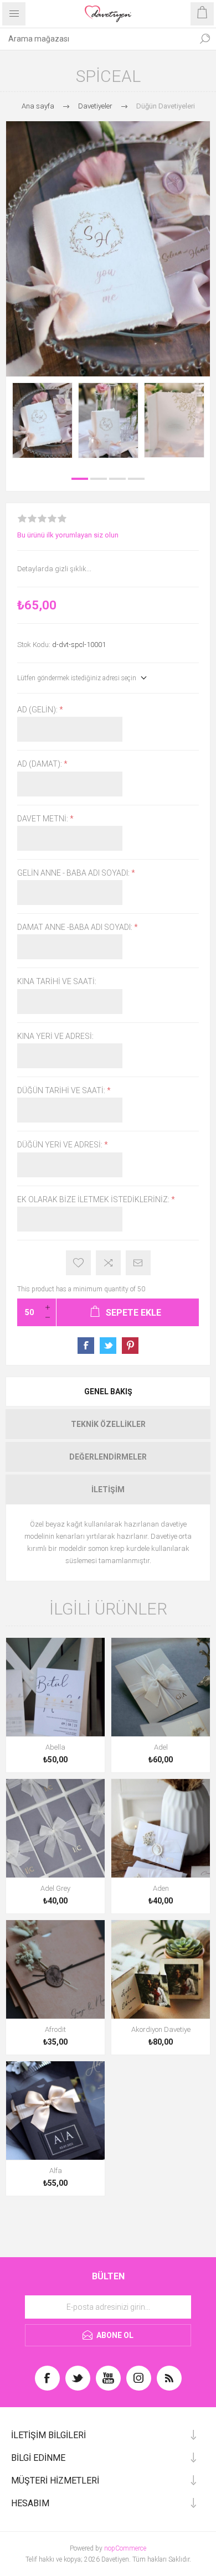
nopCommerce (125, 2548)
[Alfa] (55, 2111)
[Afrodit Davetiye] (55, 1969)
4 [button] (136, 479)
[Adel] (161, 1687)
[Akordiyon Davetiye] (161, 1969)
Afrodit (55, 2029)
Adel (161, 1747)
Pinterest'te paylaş (130, 1346)
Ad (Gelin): (38, 710)
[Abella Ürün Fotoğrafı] (55, 1687)
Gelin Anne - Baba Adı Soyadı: (74, 873)
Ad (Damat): (40, 764)
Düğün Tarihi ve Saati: (62, 1090)
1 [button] (80, 479)
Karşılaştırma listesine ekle (108, 1263)
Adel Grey (55, 1888)
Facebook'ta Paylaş (86, 1346)
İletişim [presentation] (108, 1489)
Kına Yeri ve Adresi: (55, 1036)
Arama (205, 39)
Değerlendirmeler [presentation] (108, 1457)
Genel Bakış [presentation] (108, 1392)
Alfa (56, 2171)
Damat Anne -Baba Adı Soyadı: (76, 927)
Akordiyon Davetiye (161, 2029)
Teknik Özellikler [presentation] (108, 1424)
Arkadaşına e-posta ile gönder (138, 1263)
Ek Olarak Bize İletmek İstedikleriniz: (94, 1199)
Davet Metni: (43, 819)
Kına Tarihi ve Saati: (57, 982)
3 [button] (117, 479)
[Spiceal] (42, 420)
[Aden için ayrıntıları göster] (161, 1828)
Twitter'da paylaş (108, 1346)
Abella (55, 1747)
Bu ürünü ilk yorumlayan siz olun (68, 535)
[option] (42, 420)
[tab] (108, 1392)
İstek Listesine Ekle (78, 1263)
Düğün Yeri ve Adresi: (61, 1145)
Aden (161, 1888)
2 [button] (99, 479)
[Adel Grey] (55, 1828)
